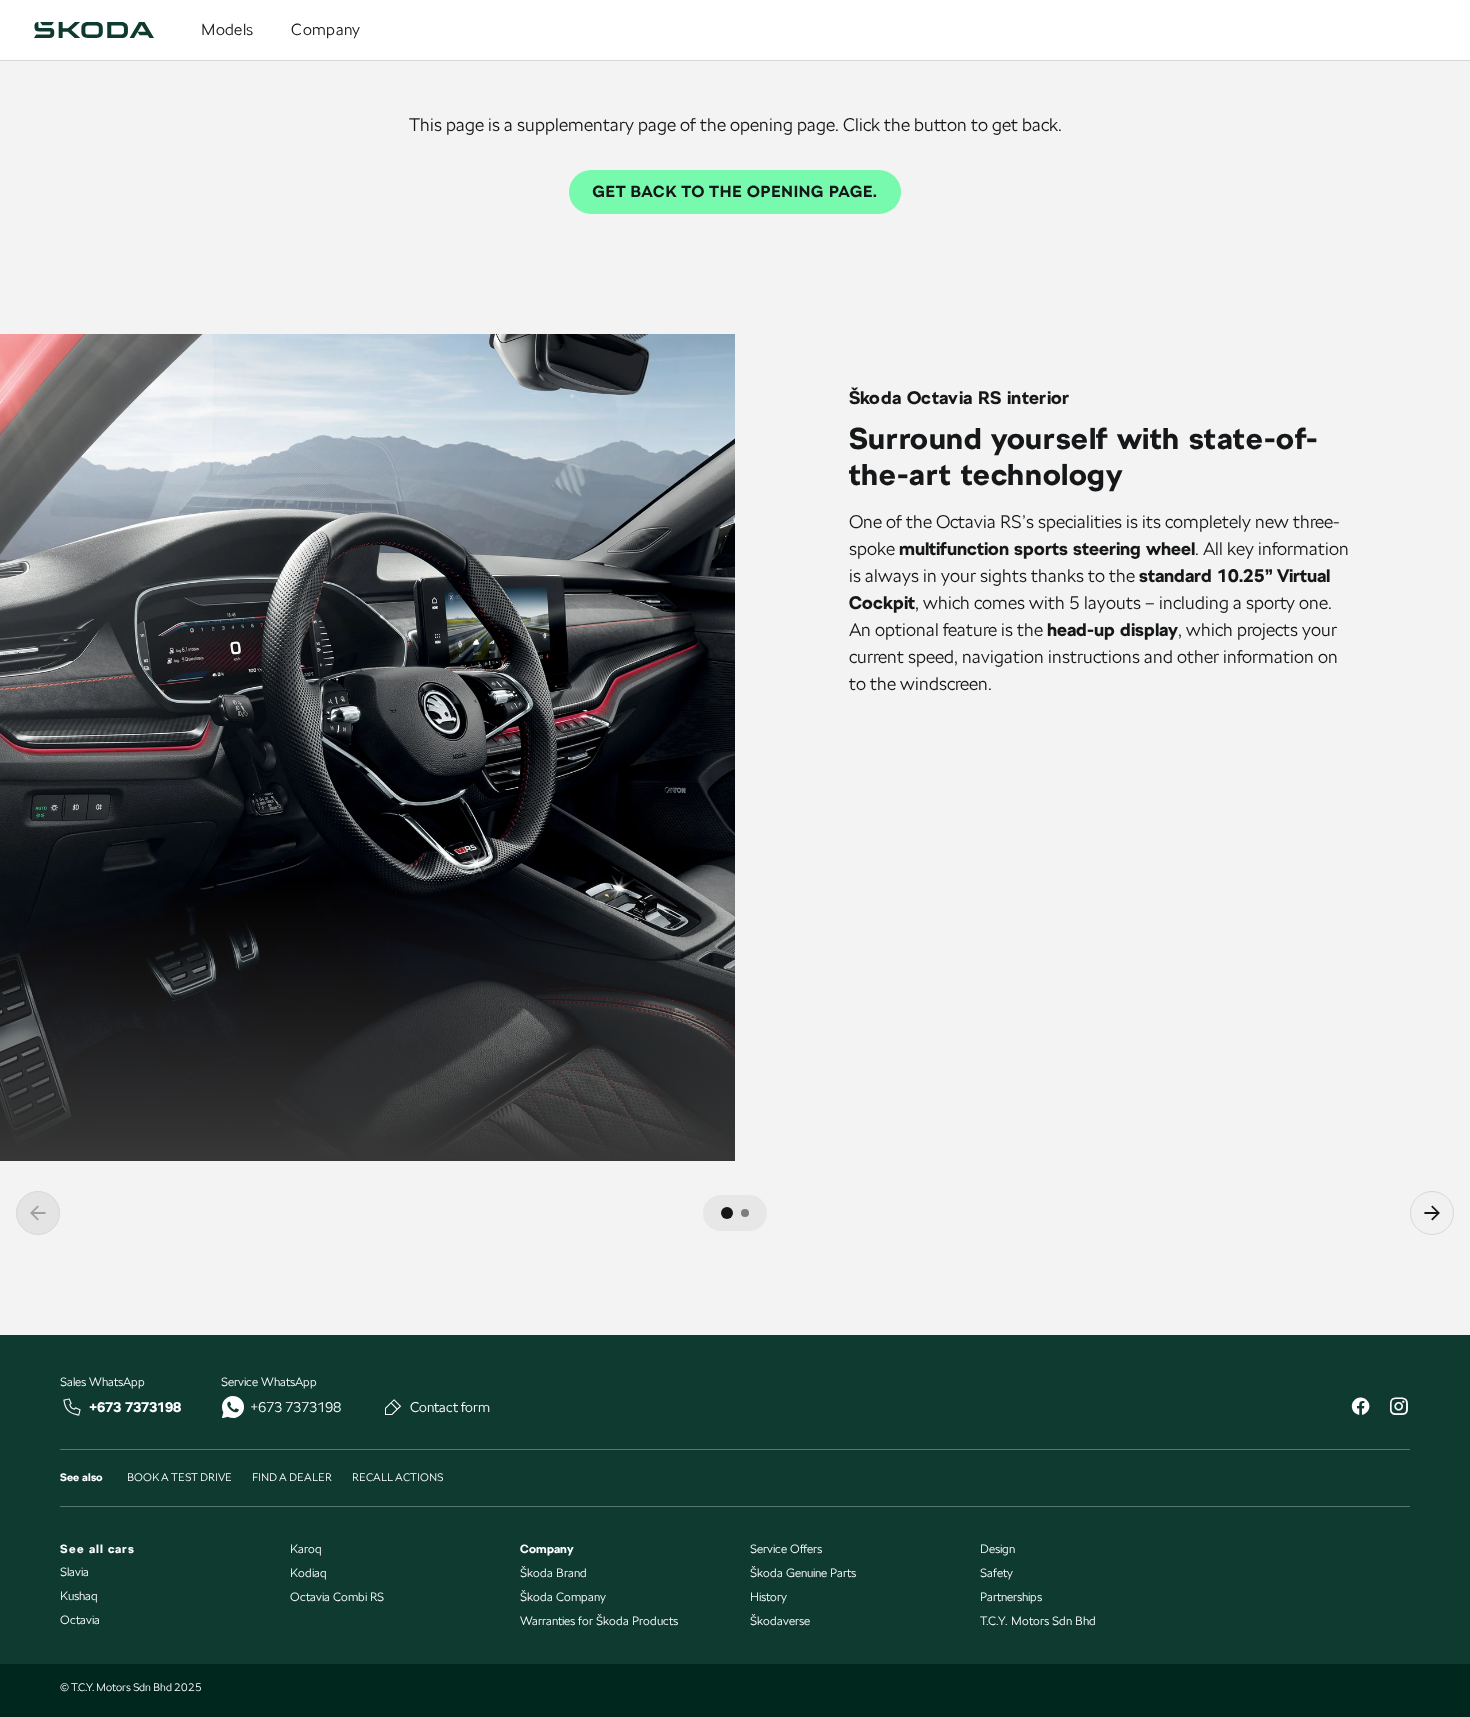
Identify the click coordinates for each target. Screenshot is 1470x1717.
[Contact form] (393, 1407)
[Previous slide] (38, 1213)
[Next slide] (1432, 1213)
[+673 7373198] (72, 1407)
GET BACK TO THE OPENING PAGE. (735, 191)
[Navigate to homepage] (94, 30)
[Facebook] (1360, 1408)
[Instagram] (1398, 1408)
